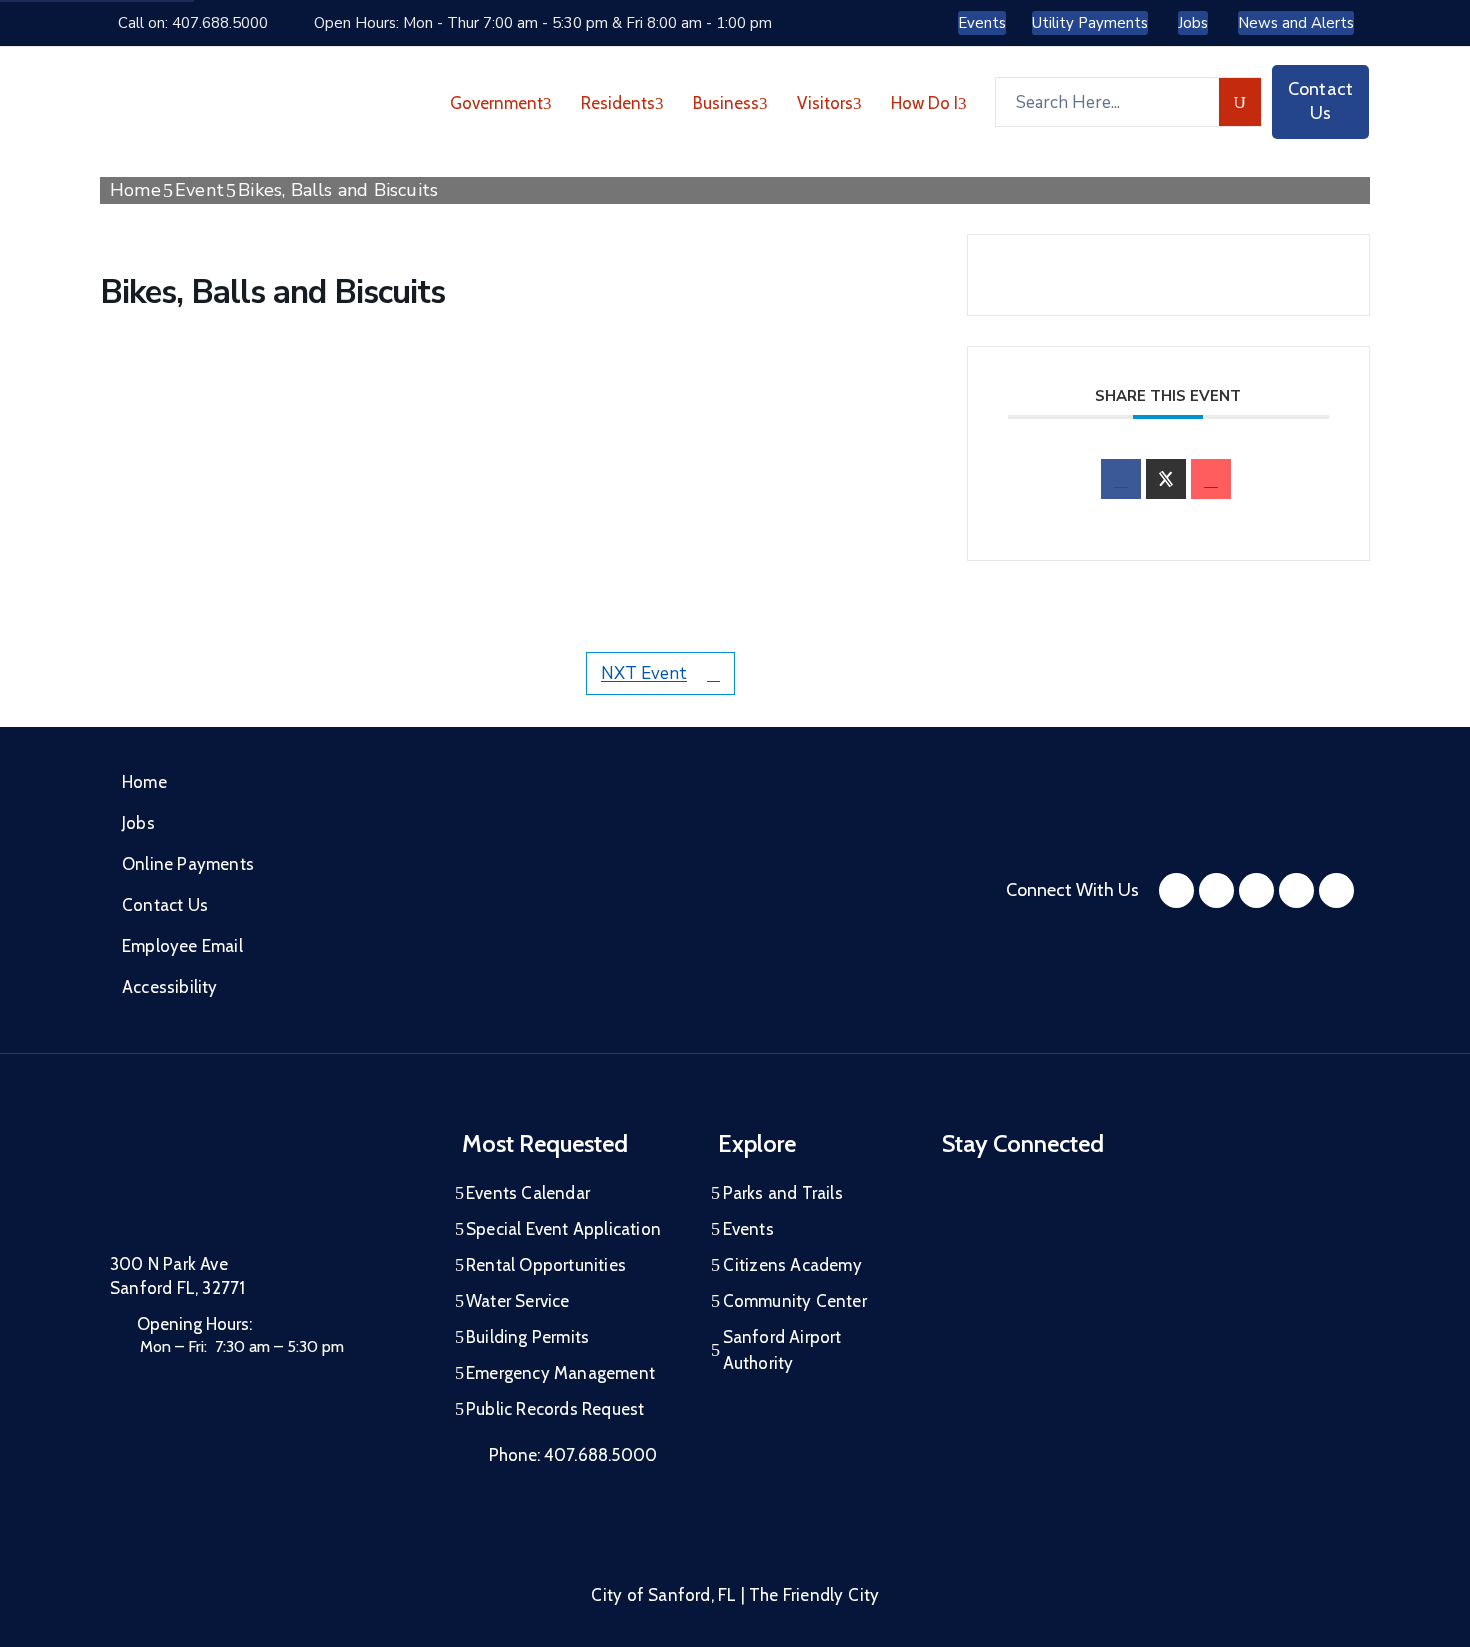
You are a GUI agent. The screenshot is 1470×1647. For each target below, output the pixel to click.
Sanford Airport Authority (782, 1350)
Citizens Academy (792, 1265)
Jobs (138, 823)
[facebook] (1121, 479)
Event (199, 190)
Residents (618, 103)
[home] (1296, 890)
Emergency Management (560, 1373)
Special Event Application (563, 1229)
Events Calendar (528, 1193)
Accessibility (170, 987)
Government (496, 103)
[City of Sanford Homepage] (260, 1181)
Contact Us (165, 905)
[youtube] (1256, 890)
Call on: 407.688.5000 (193, 23)
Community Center (795, 1301)
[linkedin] (1336, 890)
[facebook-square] (1176, 890)
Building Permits (527, 1337)
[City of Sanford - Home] (214, 102)
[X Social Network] (1166, 479)
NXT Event (644, 673)
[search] (1240, 102)
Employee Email (182, 946)
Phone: (573, 1455)
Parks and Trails (783, 1193)
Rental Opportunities (546, 1265)
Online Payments (188, 864)
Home (135, 190)
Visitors (825, 103)
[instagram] (1216, 890)
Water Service (518, 1301)
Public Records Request (555, 1409)
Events (748, 1229)
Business (726, 103)
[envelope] (1211, 479)
